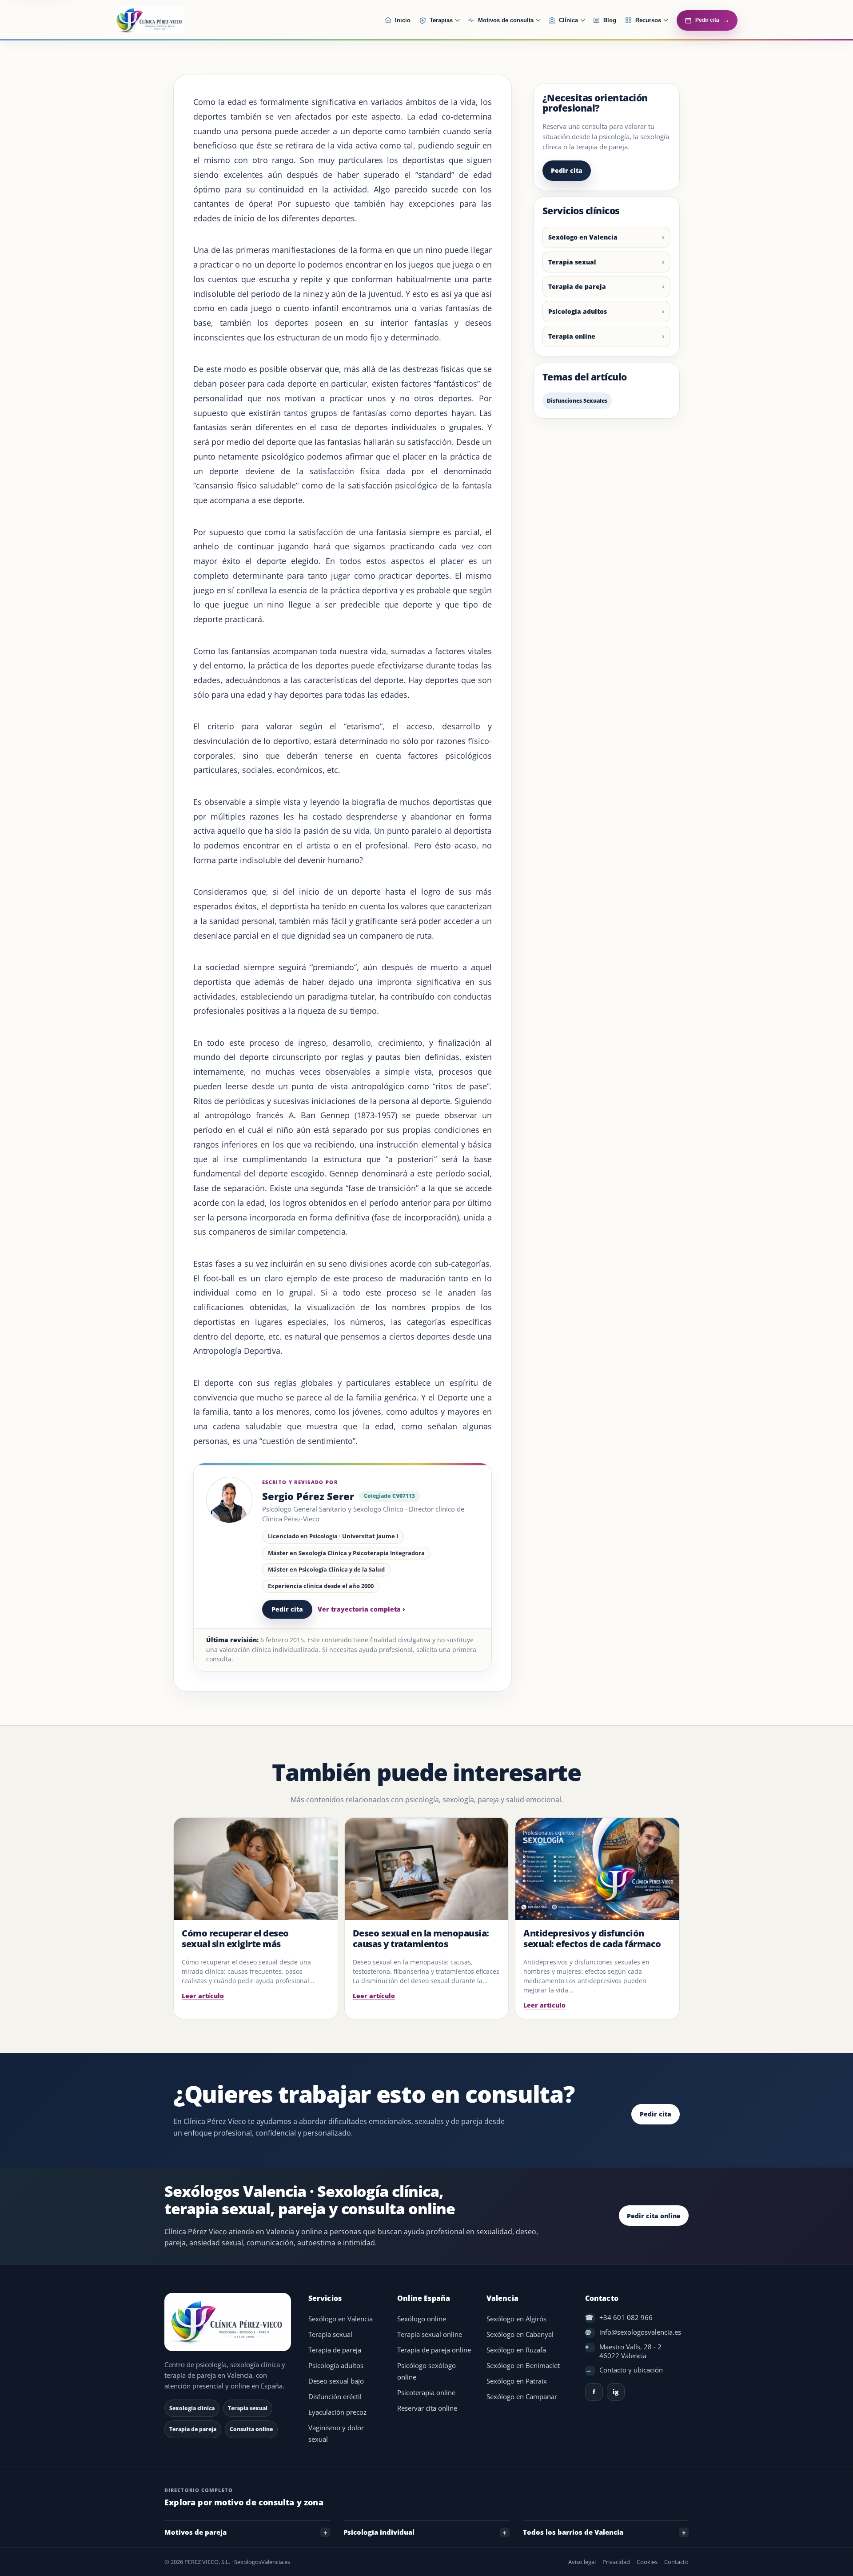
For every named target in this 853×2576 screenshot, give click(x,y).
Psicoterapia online (426, 2393)
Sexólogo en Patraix (517, 2381)
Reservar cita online (427, 2408)
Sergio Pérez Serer (308, 1496)
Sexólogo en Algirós (516, 2319)
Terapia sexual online (430, 2334)
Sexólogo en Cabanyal (520, 2334)
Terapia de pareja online (434, 2350)
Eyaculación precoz (337, 2412)
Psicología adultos (578, 311)
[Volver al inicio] (229, 2322)
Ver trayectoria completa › (361, 1609)
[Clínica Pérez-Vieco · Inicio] (171, 20)
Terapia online (572, 336)
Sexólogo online (422, 2319)
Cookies (647, 2562)
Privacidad (616, 2562)
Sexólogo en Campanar (522, 2397)
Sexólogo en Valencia (583, 237)
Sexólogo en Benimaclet (523, 2366)
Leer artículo (203, 1996)
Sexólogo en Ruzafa (516, 2350)
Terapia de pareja (577, 286)
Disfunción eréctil (335, 2397)
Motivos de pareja (195, 2532)
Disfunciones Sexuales (577, 401)
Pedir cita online (654, 2216)
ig (616, 2392)
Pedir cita (287, 1609)
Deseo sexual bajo (336, 2381)
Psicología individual (379, 2532)
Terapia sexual (572, 262)
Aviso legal (582, 2562)
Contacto (676, 2562)
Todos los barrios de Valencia (573, 2532)
